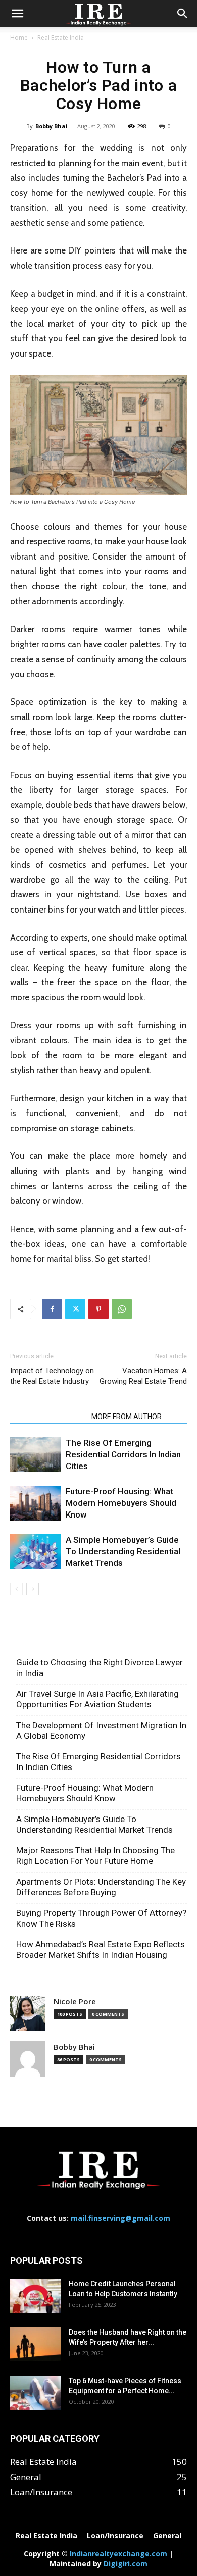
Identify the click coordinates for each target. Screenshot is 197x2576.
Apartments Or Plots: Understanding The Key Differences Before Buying (101, 1887)
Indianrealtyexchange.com (118, 2554)
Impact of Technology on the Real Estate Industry (52, 1376)
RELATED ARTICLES (48, 1417)
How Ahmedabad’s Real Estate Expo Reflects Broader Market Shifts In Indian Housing (101, 1950)
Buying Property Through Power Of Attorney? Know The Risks (101, 1918)
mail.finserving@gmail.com (120, 2218)
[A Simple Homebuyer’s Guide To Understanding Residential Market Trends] (35, 1552)
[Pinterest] (98, 1309)
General (167, 2536)
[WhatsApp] (122, 1309)
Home (19, 38)
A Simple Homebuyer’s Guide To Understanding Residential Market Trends (123, 1551)
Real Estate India (61, 38)
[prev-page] (16, 1589)
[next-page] (33, 1589)
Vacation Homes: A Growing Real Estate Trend (143, 1376)
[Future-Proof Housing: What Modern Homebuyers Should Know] (35, 1503)
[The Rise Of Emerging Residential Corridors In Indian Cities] (35, 1455)
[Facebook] (52, 1309)
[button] (17, 14)
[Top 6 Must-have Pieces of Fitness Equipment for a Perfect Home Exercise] (35, 2393)
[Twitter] (75, 1309)
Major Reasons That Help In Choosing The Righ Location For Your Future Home (95, 1856)
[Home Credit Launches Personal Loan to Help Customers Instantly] (35, 2296)
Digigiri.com (126, 2564)
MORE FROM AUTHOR (127, 1417)
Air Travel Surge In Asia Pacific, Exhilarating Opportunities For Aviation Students (97, 1699)
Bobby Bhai (52, 126)
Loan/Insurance (115, 2536)
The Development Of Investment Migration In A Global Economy (101, 1730)
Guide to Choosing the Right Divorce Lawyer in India (100, 1668)
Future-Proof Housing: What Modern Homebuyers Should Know (121, 1503)
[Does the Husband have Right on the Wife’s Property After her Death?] (35, 2344)
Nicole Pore (75, 2002)
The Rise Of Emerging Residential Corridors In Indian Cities (123, 1454)
